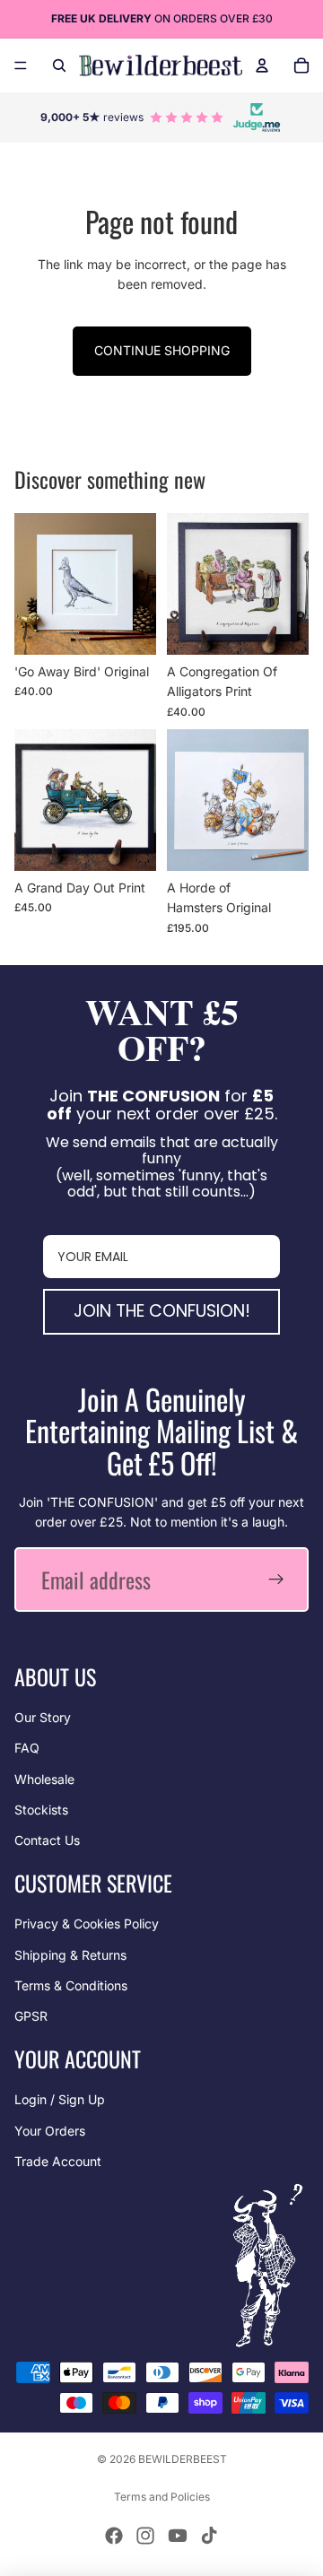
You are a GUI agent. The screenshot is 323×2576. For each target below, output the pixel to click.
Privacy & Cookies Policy (87, 1923)
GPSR (31, 2016)
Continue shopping (162, 350)
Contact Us (47, 1840)
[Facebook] (114, 2536)
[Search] (59, 65)
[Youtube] (178, 2536)
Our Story (43, 1717)
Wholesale (44, 1779)
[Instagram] (145, 2536)
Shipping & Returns (70, 1955)
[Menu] (21, 65)
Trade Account (58, 2161)
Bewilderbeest (183, 2459)
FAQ (27, 1748)
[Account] (262, 65)
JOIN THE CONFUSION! (162, 1311)
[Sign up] (276, 1580)
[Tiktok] (209, 2536)
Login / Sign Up (60, 2099)
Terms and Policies (162, 2497)
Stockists (41, 1810)
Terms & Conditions (71, 1985)
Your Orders (50, 2131)
